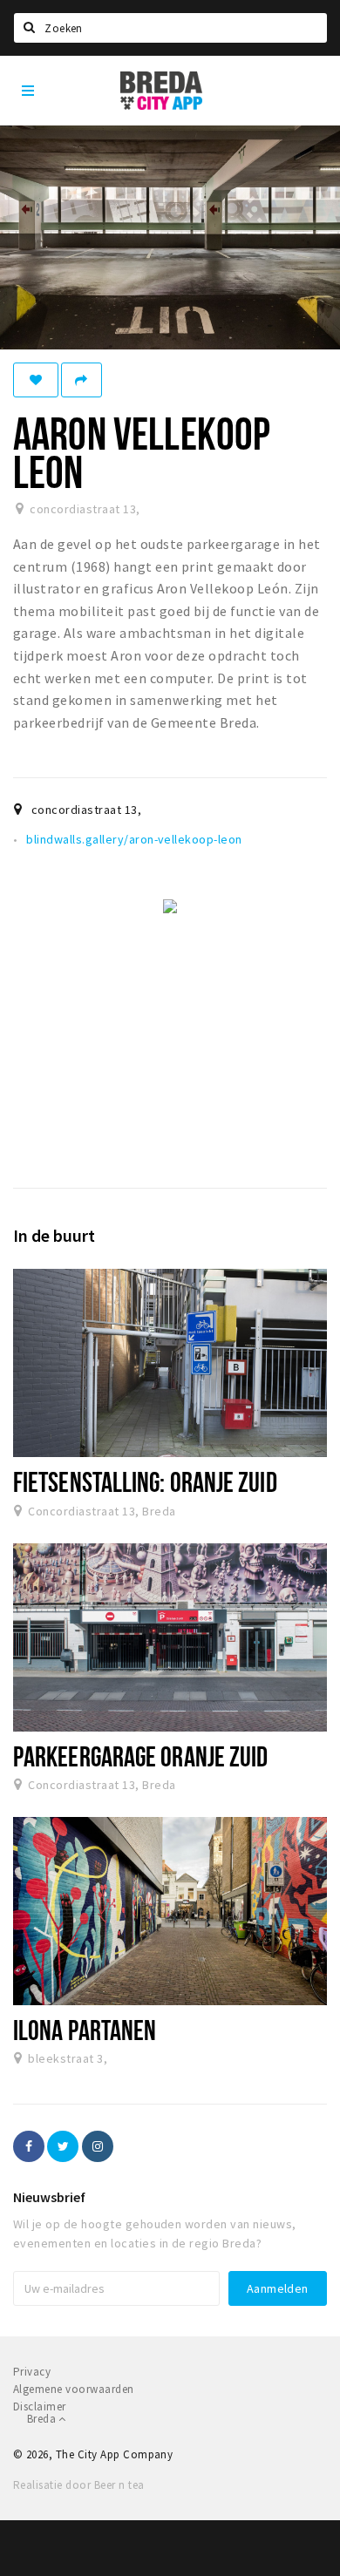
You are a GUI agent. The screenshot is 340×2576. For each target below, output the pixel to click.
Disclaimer (40, 2407)
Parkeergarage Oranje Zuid (140, 1756)
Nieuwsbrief (49, 2197)
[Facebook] (29, 2146)
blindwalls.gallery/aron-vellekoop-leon (134, 839)
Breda (43, 2419)
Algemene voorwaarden (74, 2389)
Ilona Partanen (85, 2030)
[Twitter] (63, 2146)
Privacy (32, 2372)
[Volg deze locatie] (36, 380)
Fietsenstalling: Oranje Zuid (145, 1481)
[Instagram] (98, 2146)
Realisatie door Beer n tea (78, 2485)
